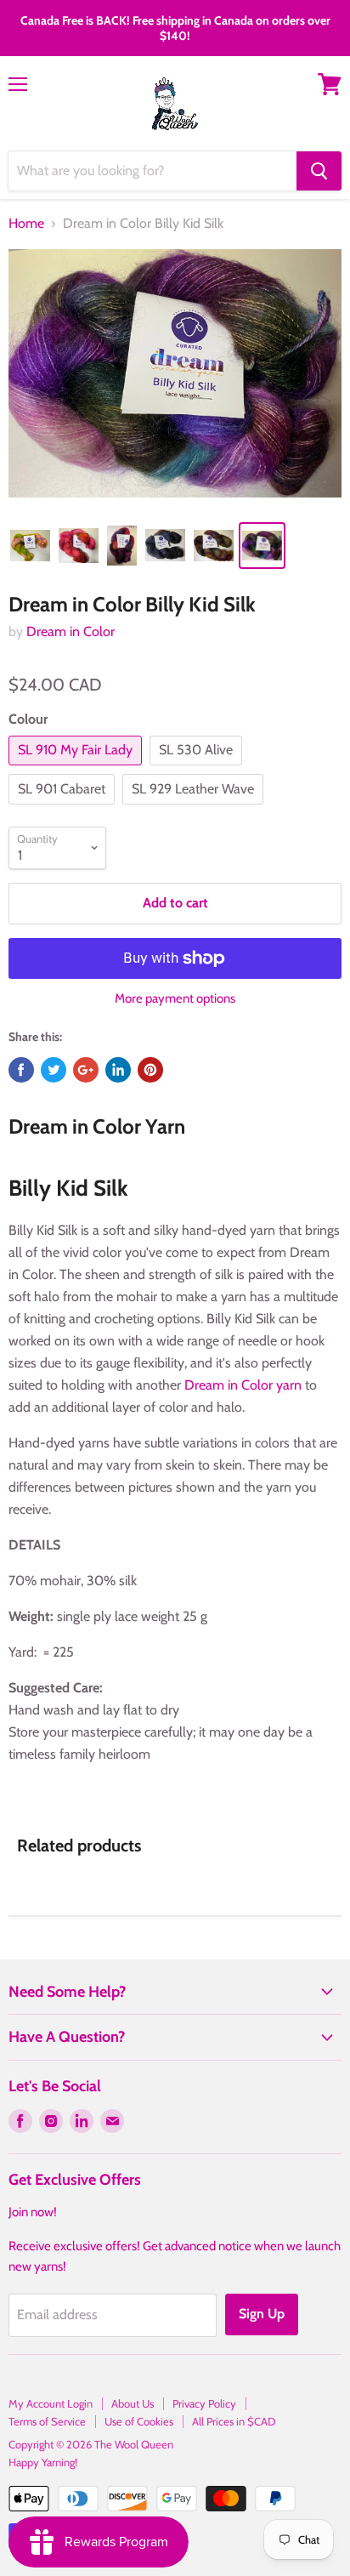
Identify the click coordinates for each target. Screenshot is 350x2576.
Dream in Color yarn (243, 1385)
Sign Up (262, 2314)
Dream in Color (71, 631)
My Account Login (51, 2403)
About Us (133, 2403)
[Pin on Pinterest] (150, 1070)
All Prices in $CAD (234, 2421)
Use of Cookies (139, 2421)
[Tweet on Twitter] (54, 1070)
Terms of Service (47, 2421)
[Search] (319, 171)
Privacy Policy (204, 2403)
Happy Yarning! (43, 2462)
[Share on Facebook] (21, 1070)
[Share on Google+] (86, 1070)
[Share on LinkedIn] (118, 1070)
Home (26, 224)
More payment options (175, 999)
